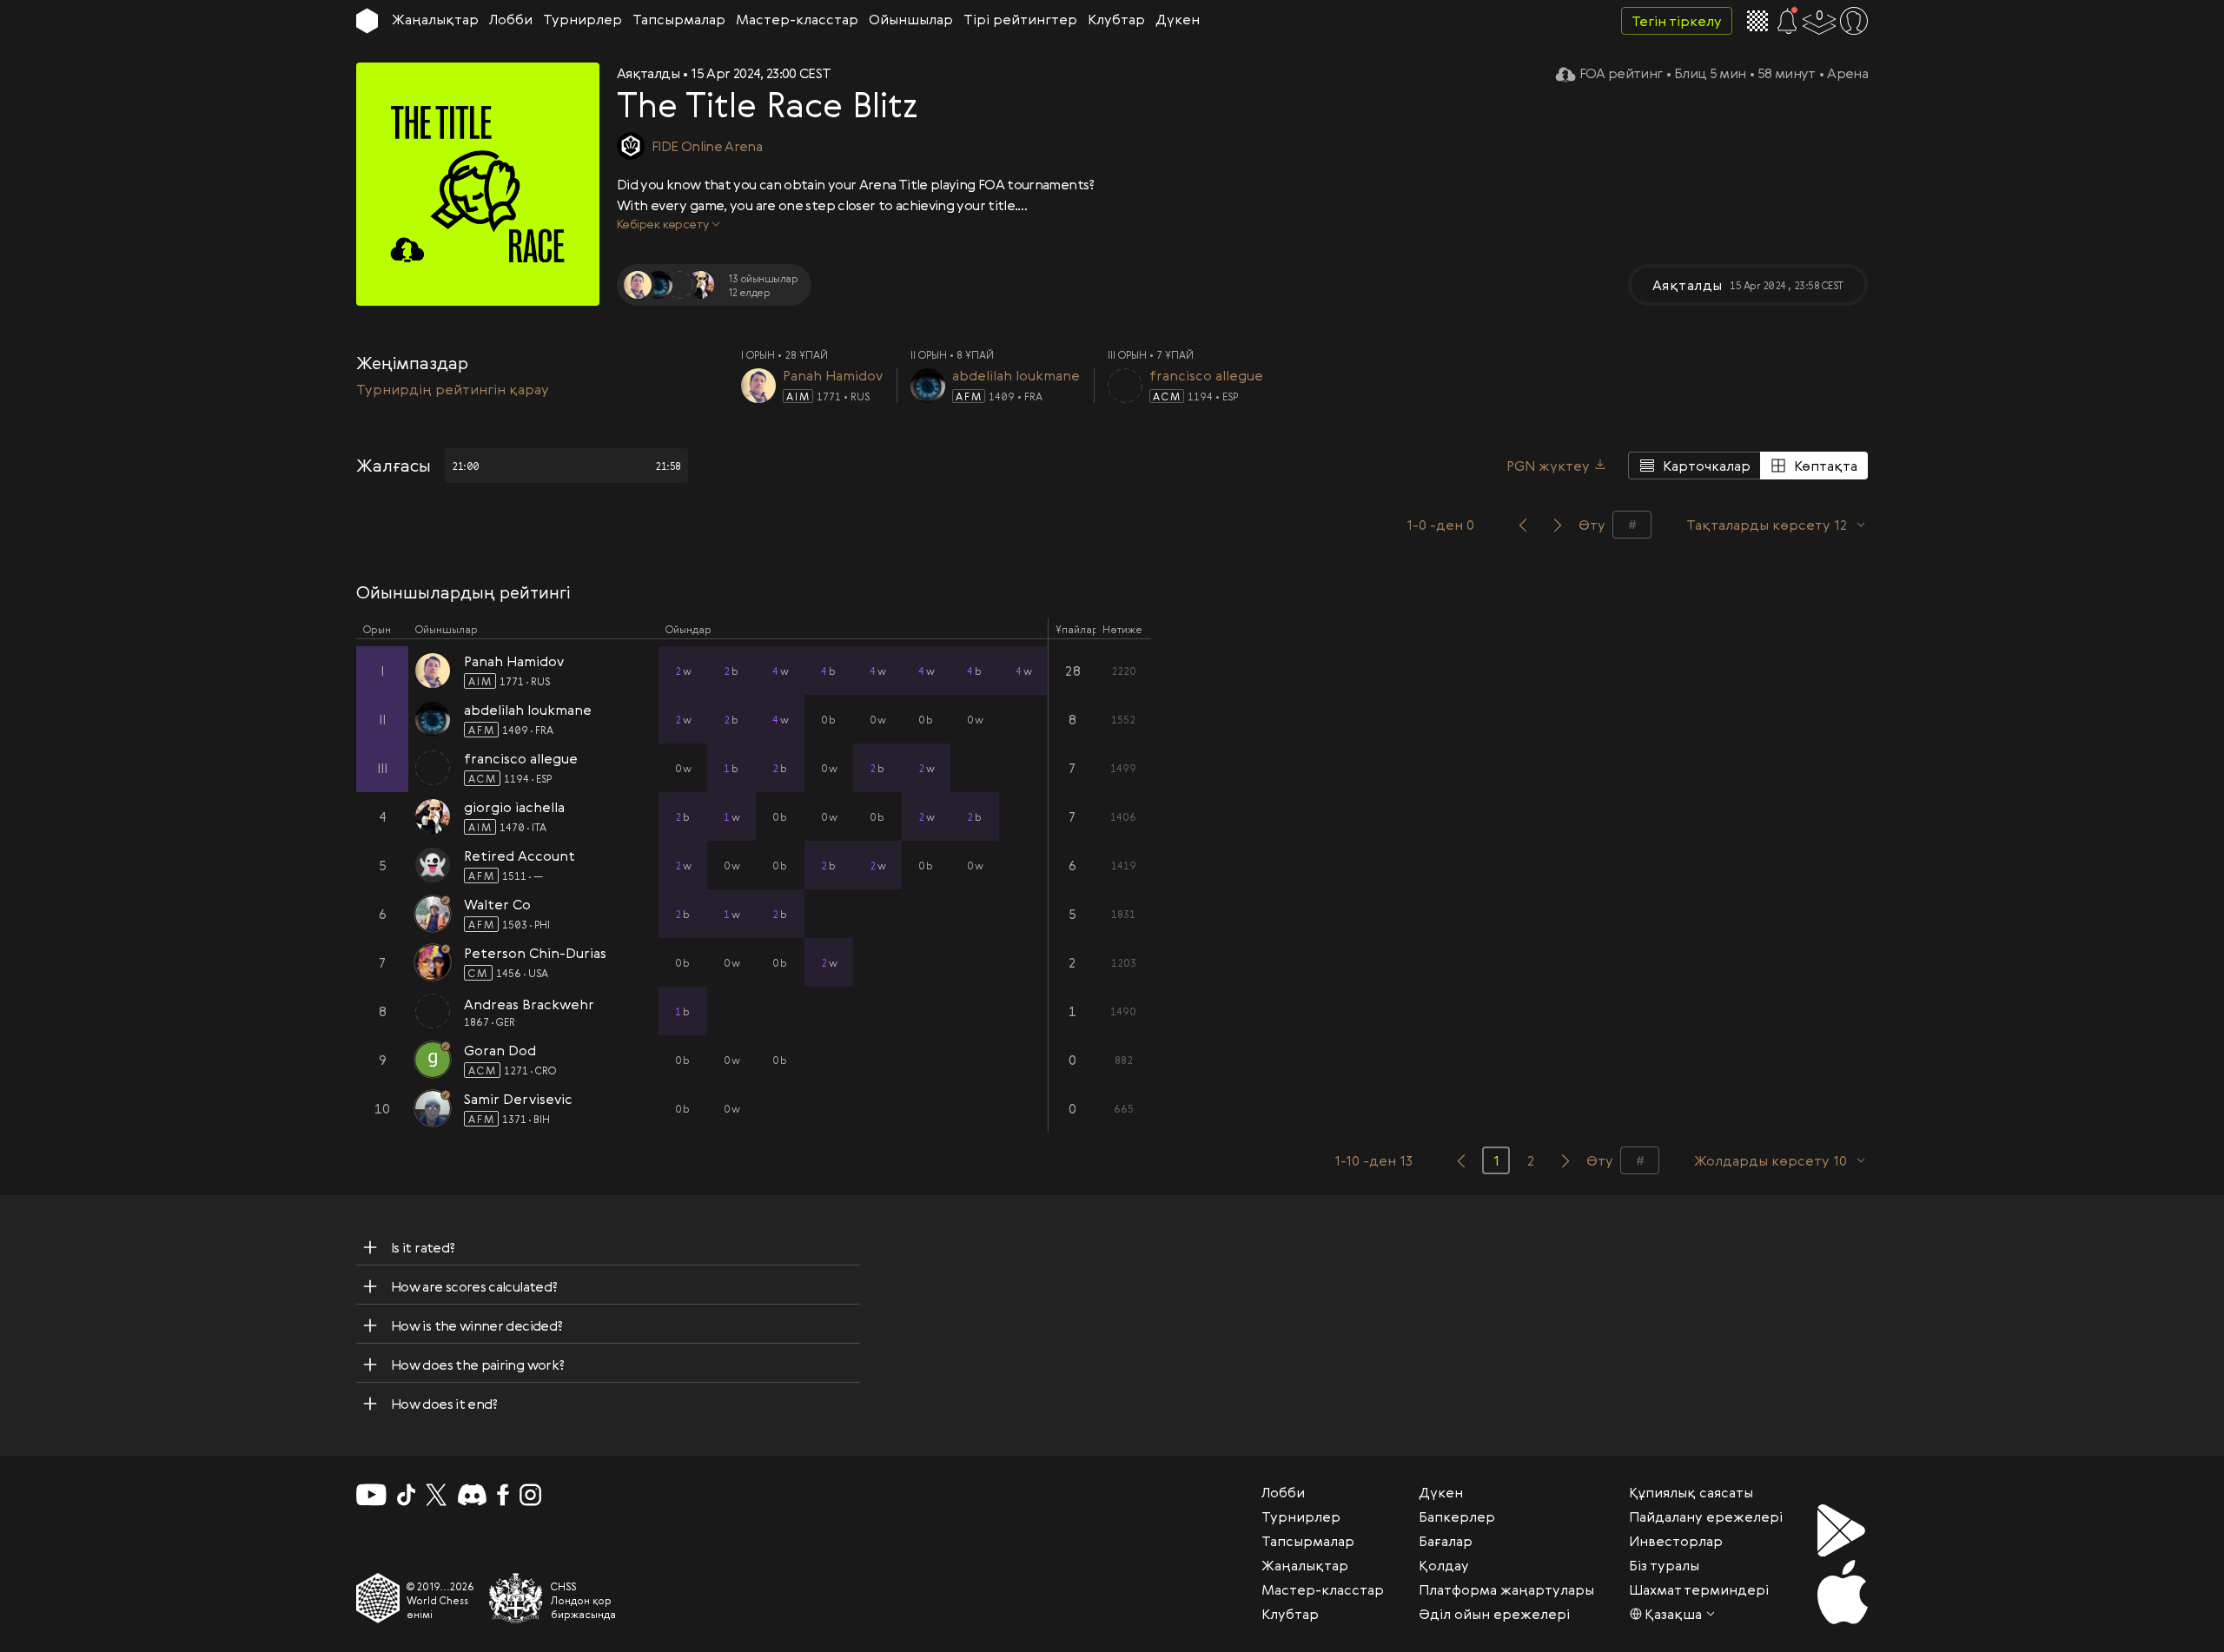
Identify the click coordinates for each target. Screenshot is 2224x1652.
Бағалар (1446, 1541)
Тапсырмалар (679, 19)
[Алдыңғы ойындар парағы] (1523, 525)
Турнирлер (582, 19)
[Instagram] (530, 1495)
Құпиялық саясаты (1691, 1492)
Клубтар (1116, 19)
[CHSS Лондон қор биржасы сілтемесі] (516, 1598)
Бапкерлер (1457, 1517)
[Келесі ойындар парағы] (1558, 525)
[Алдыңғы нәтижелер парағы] (1461, 1160)
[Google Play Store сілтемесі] (1843, 1530)
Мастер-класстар (797, 19)
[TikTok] (407, 1495)
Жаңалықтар (435, 19)
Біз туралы (1664, 1565)
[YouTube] (371, 1495)
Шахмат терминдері (1699, 1589)
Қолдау (1444, 1565)
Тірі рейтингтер (1020, 19)
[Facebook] (503, 1495)
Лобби (511, 19)
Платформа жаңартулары (1506, 1589)
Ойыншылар (911, 19)
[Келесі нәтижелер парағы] (1565, 1160)
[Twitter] (436, 1495)
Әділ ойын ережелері (1494, 1614)
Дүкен (1178, 19)
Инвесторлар (1676, 1541)
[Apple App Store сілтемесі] (1843, 1592)
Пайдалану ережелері (1706, 1517)
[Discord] (472, 1495)
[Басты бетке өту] (367, 21)
